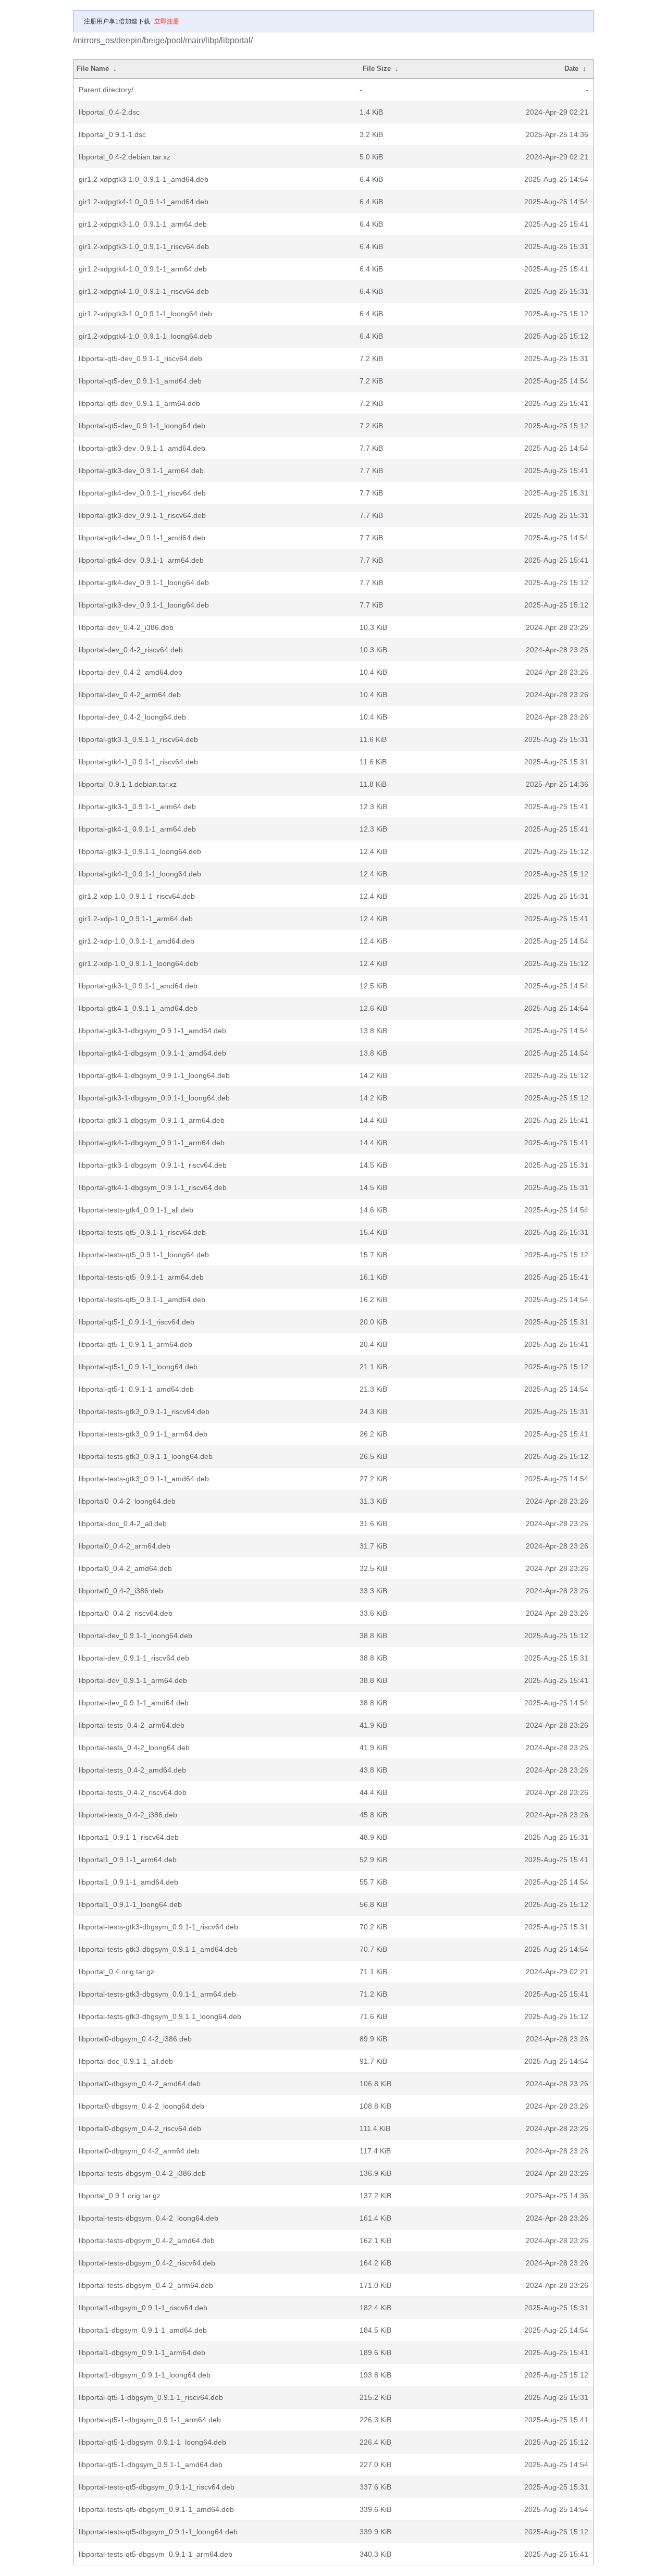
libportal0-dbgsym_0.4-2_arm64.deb (139, 2151)
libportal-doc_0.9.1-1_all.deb (126, 2061)
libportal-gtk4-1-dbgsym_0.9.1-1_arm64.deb (152, 1143)
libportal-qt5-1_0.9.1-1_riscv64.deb (137, 1322)
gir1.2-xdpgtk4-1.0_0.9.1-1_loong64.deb (145, 336)
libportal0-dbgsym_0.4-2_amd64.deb (140, 2084)
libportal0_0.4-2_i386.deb (121, 1591)
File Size (377, 69)
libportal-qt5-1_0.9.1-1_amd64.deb (136, 1389)
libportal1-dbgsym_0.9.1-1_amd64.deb (143, 2330)
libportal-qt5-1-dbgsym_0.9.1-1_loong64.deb (152, 2442)
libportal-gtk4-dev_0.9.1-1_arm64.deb (141, 560)
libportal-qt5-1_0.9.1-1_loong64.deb (138, 1367)
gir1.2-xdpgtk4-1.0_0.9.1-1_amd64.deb (144, 202)
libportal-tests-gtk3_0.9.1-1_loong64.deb (146, 1456)
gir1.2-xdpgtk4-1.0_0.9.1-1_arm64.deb (143, 269)
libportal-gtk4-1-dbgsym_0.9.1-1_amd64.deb (152, 1053)
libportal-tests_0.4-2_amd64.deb (132, 1770)
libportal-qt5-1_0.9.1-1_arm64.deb (135, 1344)
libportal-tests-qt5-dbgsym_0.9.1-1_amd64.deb (156, 2509)
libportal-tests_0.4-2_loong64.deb (134, 1748)
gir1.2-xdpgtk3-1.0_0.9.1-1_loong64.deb (145, 314)
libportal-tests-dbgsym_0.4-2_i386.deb (142, 2173)
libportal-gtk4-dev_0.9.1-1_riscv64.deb (142, 493)
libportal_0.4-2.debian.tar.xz (125, 157)
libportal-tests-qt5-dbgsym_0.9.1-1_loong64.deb (158, 2532)
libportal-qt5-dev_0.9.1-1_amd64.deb (140, 381)
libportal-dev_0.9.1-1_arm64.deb (133, 1680)
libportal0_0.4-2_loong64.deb (127, 1501)
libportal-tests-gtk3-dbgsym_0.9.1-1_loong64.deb (160, 2016)
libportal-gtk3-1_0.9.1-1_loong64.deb (140, 851)
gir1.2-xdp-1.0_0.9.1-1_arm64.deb (136, 919)
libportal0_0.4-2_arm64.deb (125, 1546)
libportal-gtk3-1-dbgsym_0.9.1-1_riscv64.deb (153, 1165)
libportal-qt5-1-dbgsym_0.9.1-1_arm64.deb (150, 2420)
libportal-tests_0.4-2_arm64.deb (132, 1725)
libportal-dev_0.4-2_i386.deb (126, 627)
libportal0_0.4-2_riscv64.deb (126, 1613)
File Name (93, 69)
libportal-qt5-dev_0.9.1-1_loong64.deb (142, 426)
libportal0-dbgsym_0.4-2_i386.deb (135, 2039)
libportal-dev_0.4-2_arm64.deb (130, 695)
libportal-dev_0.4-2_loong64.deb (132, 717)
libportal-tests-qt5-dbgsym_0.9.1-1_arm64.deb (156, 2554)
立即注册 (167, 21)
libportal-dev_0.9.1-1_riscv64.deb (134, 1658)
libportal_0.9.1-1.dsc (112, 134)
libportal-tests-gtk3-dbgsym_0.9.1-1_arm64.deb (157, 1994)
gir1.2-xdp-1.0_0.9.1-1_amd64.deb (137, 941)
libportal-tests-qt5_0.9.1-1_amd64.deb (142, 1299)
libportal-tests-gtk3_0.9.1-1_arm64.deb (143, 1434)
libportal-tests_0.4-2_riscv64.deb (133, 1792)
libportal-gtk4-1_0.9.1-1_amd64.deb (138, 1008)
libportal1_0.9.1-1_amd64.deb (128, 1882)
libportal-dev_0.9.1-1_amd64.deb (134, 1703)
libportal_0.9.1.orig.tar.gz (120, 2196)
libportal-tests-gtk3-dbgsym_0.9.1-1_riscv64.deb (158, 1927)
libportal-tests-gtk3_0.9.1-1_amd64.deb (144, 1479)
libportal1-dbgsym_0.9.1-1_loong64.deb (145, 2375)
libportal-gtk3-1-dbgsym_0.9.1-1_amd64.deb (152, 1031)
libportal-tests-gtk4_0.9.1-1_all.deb (136, 1210)
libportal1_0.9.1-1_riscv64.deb (129, 1837)
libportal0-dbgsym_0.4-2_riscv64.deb (140, 2128)
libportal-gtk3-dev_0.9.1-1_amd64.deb (142, 448)
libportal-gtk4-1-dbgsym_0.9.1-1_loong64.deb (154, 1075)
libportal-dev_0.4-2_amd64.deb (131, 672)
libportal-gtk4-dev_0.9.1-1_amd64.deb (142, 538)
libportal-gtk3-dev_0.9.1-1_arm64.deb (141, 470)
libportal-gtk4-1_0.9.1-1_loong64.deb (140, 874)
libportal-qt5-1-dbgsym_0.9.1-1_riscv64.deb (151, 2397)
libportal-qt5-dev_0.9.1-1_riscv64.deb (140, 358)
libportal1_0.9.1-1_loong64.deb (130, 1904)
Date (571, 69)
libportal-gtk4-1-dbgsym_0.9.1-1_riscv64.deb (153, 1187)
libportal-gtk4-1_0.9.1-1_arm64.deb (137, 829)
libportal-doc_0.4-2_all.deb (123, 1524)
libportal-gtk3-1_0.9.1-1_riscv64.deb (138, 739)
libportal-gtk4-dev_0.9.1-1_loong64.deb (144, 583)
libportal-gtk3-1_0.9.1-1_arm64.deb (137, 807)
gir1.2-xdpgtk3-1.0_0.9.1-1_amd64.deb (144, 179)
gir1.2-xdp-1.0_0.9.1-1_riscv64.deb (137, 896)
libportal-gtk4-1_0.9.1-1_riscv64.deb (138, 762)
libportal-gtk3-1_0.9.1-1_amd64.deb (138, 986)
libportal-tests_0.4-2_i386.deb (128, 1815)
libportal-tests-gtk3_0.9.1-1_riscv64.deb (144, 1411)
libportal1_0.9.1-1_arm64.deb (128, 1860)
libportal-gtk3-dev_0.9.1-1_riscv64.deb (142, 515)
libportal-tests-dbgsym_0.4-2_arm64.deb (146, 2285)
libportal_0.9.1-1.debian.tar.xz (128, 784)
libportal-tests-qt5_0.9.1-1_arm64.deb (141, 1277)
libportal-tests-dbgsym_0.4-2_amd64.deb (147, 2240)
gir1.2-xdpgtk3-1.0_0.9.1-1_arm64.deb (143, 224)
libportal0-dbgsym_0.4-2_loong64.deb (141, 2106)
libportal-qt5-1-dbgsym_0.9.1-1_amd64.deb (151, 2464)
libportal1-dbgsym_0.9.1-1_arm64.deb (142, 2352)
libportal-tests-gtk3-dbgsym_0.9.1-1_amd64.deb (158, 1949)
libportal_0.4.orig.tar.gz (116, 1972)
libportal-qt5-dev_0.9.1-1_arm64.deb (139, 403)
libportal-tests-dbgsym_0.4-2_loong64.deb (149, 2218)
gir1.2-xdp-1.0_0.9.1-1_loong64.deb (138, 963)
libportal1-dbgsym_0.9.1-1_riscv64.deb (143, 2308)
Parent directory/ (106, 90)
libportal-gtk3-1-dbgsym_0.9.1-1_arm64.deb (152, 1120)
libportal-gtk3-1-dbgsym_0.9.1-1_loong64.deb (154, 1098)
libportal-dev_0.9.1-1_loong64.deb (135, 1636)
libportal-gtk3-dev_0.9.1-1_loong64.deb (144, 605)
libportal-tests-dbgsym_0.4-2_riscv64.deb (147, 2263)
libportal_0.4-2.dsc (109, 112)
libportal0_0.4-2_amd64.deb (125, 1568)
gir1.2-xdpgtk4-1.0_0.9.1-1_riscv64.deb (144, 291)
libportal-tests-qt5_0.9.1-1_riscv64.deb (142, 1232)
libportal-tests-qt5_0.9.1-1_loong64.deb (144, 1255)
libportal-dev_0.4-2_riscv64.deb (131, 650)
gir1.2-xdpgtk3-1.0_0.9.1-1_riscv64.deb (144, 246)
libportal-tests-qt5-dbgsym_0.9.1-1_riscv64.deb (157, 2487)
